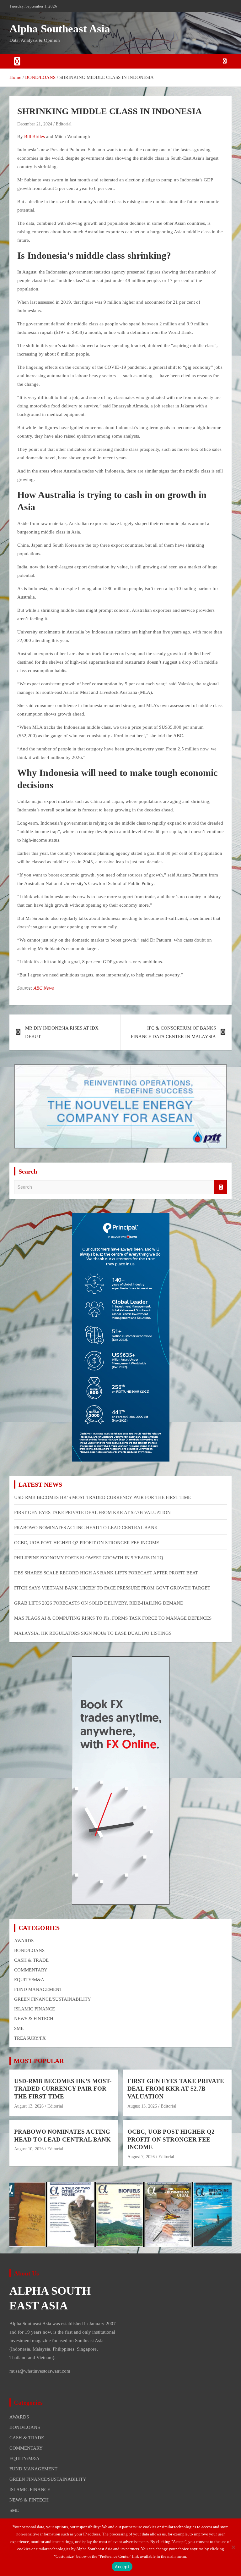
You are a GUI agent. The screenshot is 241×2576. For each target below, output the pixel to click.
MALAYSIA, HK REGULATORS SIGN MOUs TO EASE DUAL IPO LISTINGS (93, 1633)
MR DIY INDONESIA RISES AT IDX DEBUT (62, 1032)
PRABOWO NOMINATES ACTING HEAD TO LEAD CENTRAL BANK (86, 1528)
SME (19, 2028)
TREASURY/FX (30, 2038)
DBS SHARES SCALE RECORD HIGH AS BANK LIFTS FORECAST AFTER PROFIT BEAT (106, 1573)
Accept (122, 2567)
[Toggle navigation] (17, 61)
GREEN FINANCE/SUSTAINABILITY (53, 1999)
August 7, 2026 (141, 2157)
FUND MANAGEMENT (38, 1989)
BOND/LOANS (29, 1950)
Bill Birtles (35, 136)
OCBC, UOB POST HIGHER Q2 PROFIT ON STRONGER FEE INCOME (87, 1543)
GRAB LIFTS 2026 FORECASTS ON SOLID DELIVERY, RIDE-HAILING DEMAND (99, 1603)
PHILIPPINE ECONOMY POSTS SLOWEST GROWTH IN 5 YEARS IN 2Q (89, 1558)
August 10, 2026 (29, 2149)
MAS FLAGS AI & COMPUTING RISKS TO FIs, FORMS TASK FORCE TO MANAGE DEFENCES (113, 1618)
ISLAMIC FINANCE (35, 2009)
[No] (233, 2547)
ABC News (44, 988)
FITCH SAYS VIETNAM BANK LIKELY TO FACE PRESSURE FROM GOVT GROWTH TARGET (112, 1588)
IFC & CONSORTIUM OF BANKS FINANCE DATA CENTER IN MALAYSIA (173, 1032)
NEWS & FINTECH (34, 2019)
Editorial (64, 124)
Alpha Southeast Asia (60, 29)
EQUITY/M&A (29, 1980)
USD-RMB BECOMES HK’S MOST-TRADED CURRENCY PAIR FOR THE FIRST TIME (102, 1497)
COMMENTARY (31, 1970)
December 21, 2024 (35, 124)
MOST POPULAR (39, 2061)
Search (221, 1187)
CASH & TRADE (31, 1960)
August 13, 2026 (29, 2106)
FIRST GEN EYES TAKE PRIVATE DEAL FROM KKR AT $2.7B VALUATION (92, 1512)
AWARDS (24, 1941)
